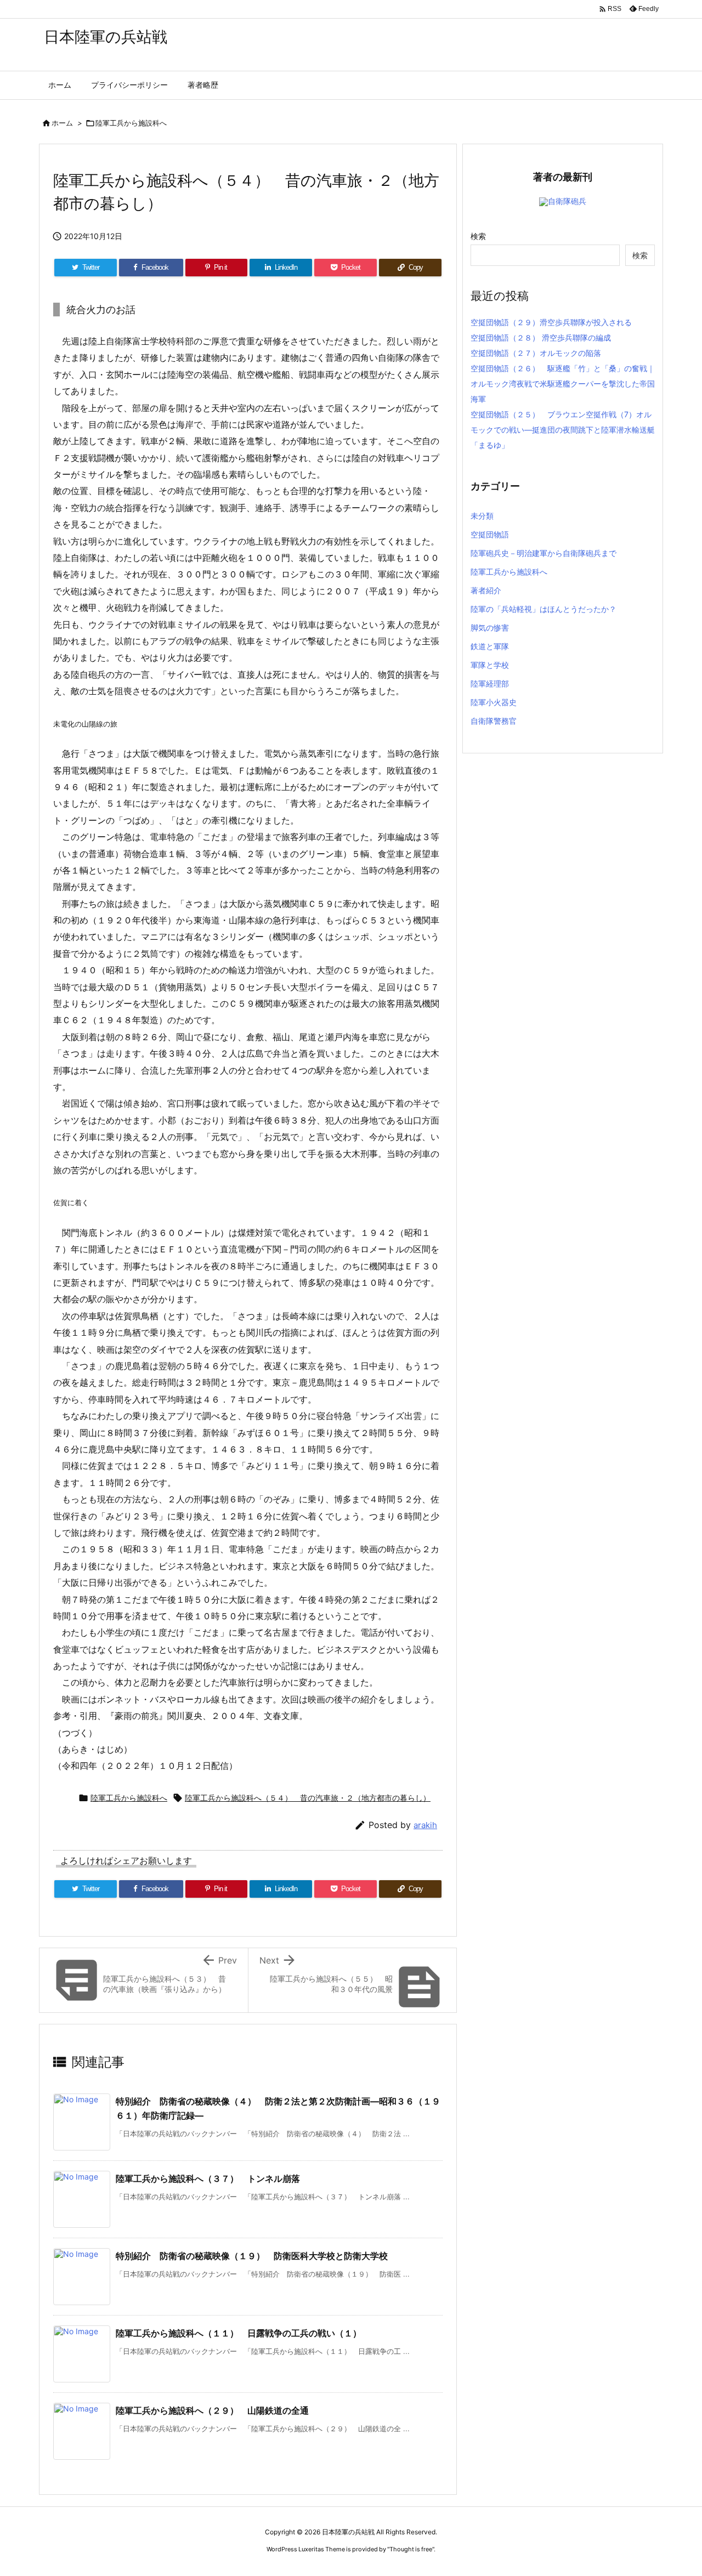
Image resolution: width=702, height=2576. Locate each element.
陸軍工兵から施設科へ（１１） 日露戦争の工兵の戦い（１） (239, 2333)
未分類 (482, 516)
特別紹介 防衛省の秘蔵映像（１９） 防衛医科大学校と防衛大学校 (252, 2256)
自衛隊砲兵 (567, 201)
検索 (478, 236)
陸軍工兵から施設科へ (131, 123)
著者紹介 (486, 590)
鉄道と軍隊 (490, 646)
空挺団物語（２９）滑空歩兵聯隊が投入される (551, 322)
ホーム (62, 123)
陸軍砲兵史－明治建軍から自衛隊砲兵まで (544, 553)
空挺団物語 (490, 534)
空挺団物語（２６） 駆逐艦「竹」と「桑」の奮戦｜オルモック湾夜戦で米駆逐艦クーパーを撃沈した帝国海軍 (563, 384)
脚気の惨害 (490, 628)
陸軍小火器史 (494, 702)
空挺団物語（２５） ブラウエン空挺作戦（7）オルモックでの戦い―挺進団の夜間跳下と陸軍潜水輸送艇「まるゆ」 (563, 430)
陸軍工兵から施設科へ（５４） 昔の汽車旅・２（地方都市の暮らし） (308, 1798)
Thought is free (411, 2549)
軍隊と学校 (490, 665)
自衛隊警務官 (494, 721)
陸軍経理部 (490, 683)
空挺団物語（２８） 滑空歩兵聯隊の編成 (541, 337)
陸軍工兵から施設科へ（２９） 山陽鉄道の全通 (212, 2410)
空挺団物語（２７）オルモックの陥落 (536, 353)
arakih (425, 1825)
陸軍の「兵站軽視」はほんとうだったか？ (544, 609)
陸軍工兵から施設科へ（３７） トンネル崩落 (208, 2178)
